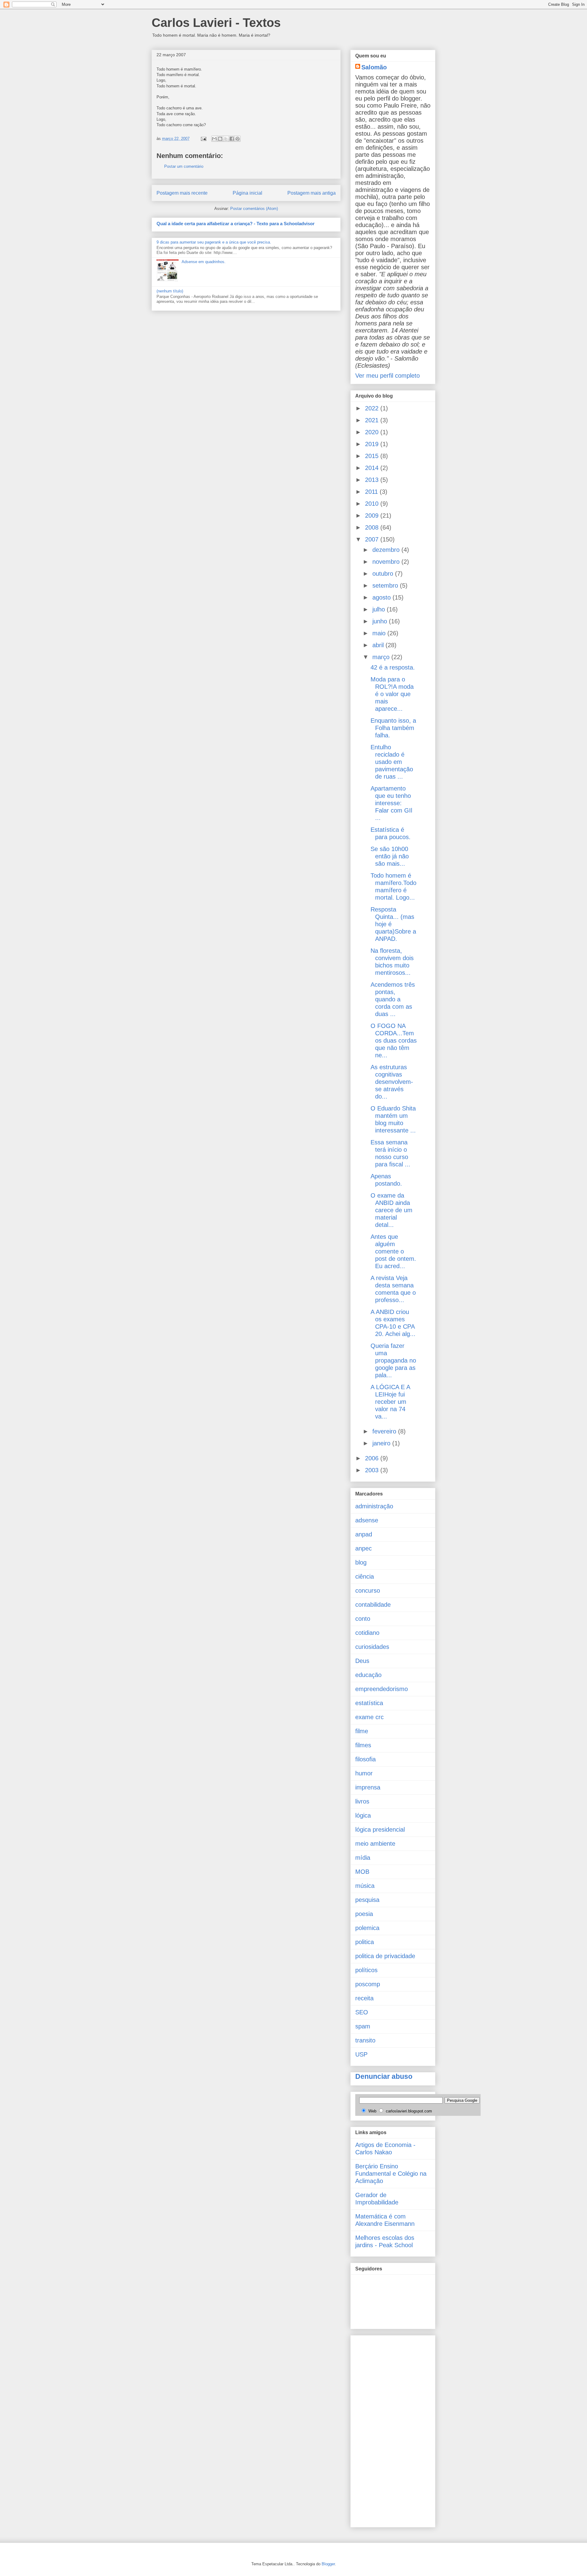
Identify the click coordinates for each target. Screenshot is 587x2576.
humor (364, 1773)
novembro (387, 562)
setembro (386, 585)
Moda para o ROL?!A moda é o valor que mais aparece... (392, 694)
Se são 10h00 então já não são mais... (390, 856)
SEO (362, 2012)
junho (381, 621)
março (382, 657)
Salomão (374, 67)
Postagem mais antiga (312, 193)
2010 (373, 504)
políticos (366, 1970)
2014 (373, 468)
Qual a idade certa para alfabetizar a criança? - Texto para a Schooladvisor (236, 224)
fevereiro (385, 1431)
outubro (384, 574)
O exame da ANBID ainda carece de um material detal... (391, 1210)
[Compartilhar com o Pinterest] (238, 139)
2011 (372, 492)
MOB (362, 1872)
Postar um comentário (184, 166)
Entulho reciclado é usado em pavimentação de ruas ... (392, 762)
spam (363, 2026)
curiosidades (372, 1647)
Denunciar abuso (384, 2076)
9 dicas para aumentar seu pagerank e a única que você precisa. (214, 242)
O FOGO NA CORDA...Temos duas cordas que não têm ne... (394, 1040)
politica (365, 1942)
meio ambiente (375, 1844)
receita (364, 1998)
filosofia (365, 1759)
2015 (373, 456)
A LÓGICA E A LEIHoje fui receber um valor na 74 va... (390, 1402)
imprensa (368, 1787)
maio (380, 633)
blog (361, 1562)
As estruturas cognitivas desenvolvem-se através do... (392, 1082)
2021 (373, 420)
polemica (367, 1928)
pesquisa (367, 1900)
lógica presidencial (380, 1829)
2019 (373, 444)
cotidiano (367, 1633)
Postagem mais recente (182, 193)
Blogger (328, 2564)
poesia (364, 1914)
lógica (363, 1815)
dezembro (387, 550)
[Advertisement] (380, 2429)
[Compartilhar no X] (226, 139)
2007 (373, 539)
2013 (373, 480)
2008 (373, 527)
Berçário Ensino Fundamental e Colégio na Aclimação (391, 2174)
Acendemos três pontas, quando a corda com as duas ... (393, 999)
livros (362, 1801)
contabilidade (373, 1605)
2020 (373, 432)
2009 (373, 516)
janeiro (382, 1443)
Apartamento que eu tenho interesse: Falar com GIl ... (391, 803)
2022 (373, 408)
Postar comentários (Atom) (254, 209)
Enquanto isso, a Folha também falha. (393, 728)
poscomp (368, 1984)
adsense (367, 1520)
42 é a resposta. (393, 667)
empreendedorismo (382, 1689)
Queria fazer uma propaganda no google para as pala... (393, 1360)
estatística (369, 1703)
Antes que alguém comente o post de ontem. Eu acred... (393, 1251)
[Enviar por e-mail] (214, 139)
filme (362, 1731)
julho (380, 609)
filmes (363, 1745)
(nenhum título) (170, 291)
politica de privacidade (385, 1956)
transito (365, 2040)
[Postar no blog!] (220, 139)
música (365, 1886)
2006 (373, 1458)
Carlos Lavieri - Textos (216, 23)
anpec (364, 1548)
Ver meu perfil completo (388, 376)
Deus (362, 1661)
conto (363, 1619)
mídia (363, 1858)
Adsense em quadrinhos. (204, 262)
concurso (368, 1591)
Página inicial (247, 193)
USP (361, 2054)
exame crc (369, 1717)
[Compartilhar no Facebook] (232, 139)
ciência (365, 1576)
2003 (373, 1470)
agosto (382, 597)
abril (379, 645)
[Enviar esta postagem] (203, 139)
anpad (364, 1534)
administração (374, 1506)
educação (368, 1675)
